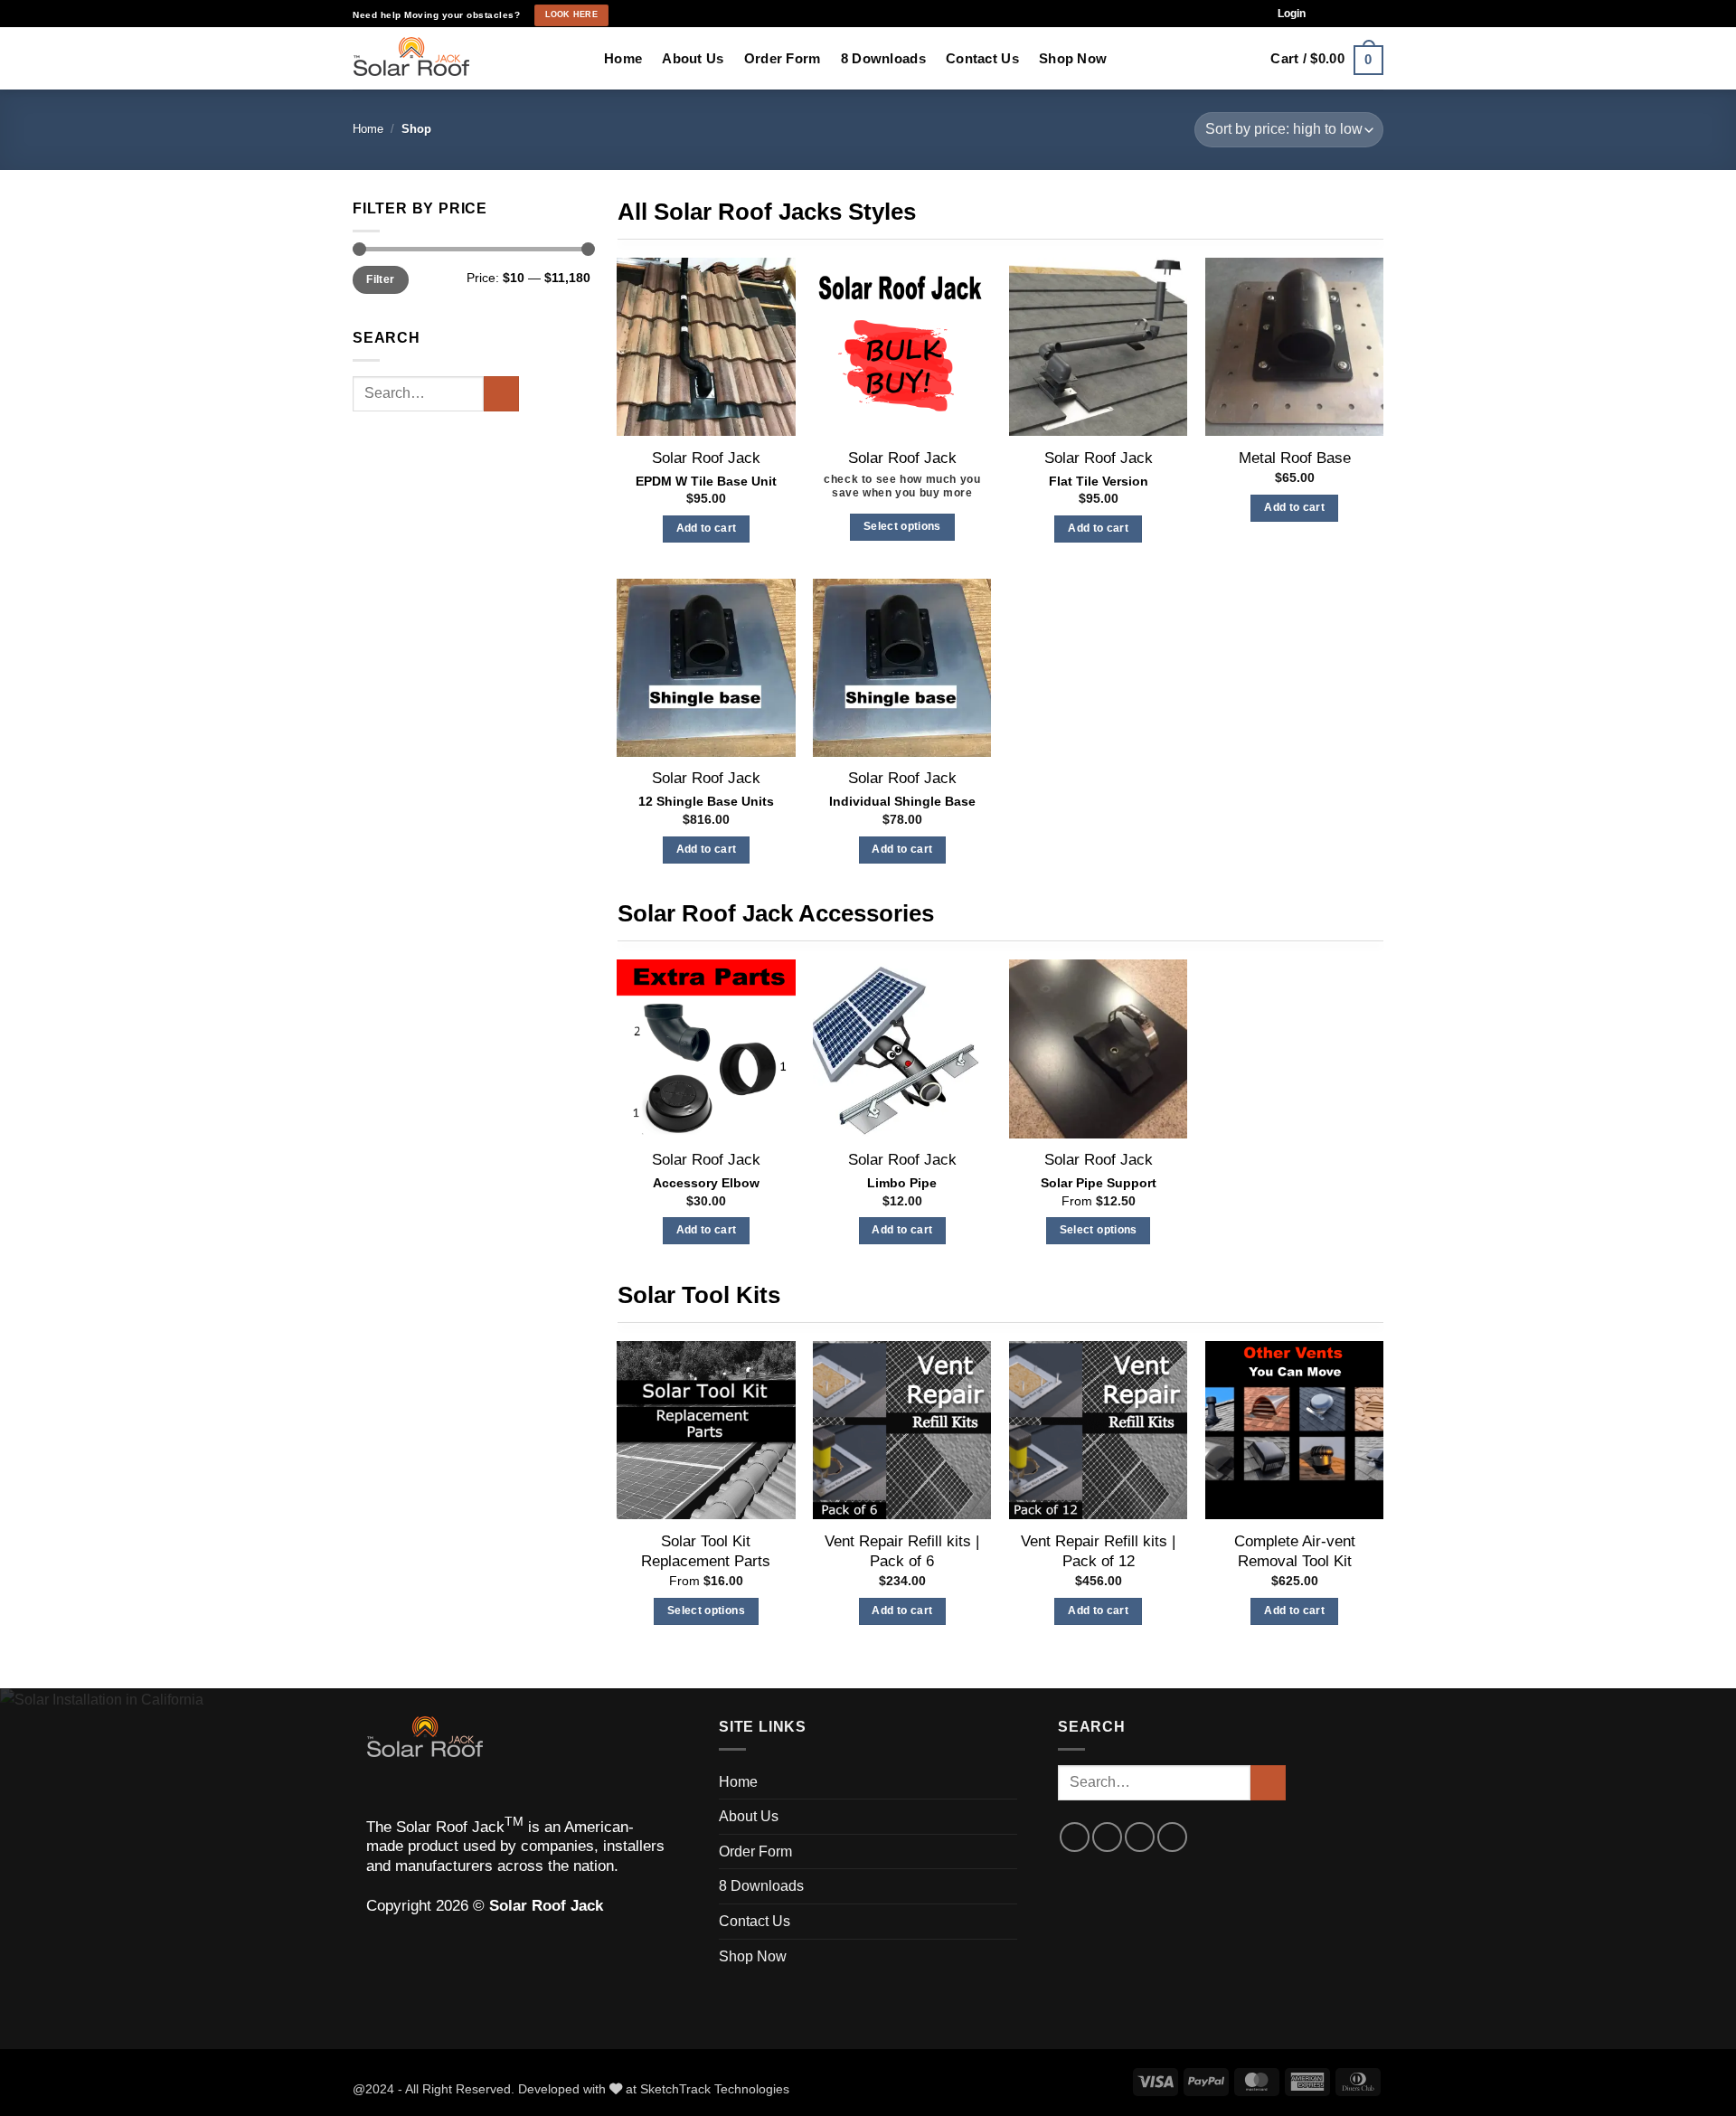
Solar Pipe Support (1099, 1183)
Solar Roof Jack (706, 458)
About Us (693, 58)
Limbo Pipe (902, 1183)
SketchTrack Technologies (715, 2089)
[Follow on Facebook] (1326, 14)
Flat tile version (1099, 481)
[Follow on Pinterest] (1375, 14)
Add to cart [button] (707, 528)
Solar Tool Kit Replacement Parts (706, 1551)
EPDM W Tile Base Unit (706, 481)
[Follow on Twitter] (1140, 1837)
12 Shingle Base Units (706, 801)
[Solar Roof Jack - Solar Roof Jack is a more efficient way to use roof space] (465, 59)
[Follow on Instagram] (1342, 14)
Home (623, 58)
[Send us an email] (1359, 14)
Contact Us (982, 58)
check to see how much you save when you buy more (902, 486)
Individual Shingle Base (902, 801)
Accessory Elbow (706, 1183)
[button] (1292, 14)
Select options (902, 526)
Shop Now (1073, 58)
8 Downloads (883, 58)
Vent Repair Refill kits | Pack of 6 (902, 1551)
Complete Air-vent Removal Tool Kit (1295, 1551)
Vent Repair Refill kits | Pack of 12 (1098, 1551)
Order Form (783, 58)
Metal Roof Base (1295, 458)
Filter (380, 279)
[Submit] (501, 394)
